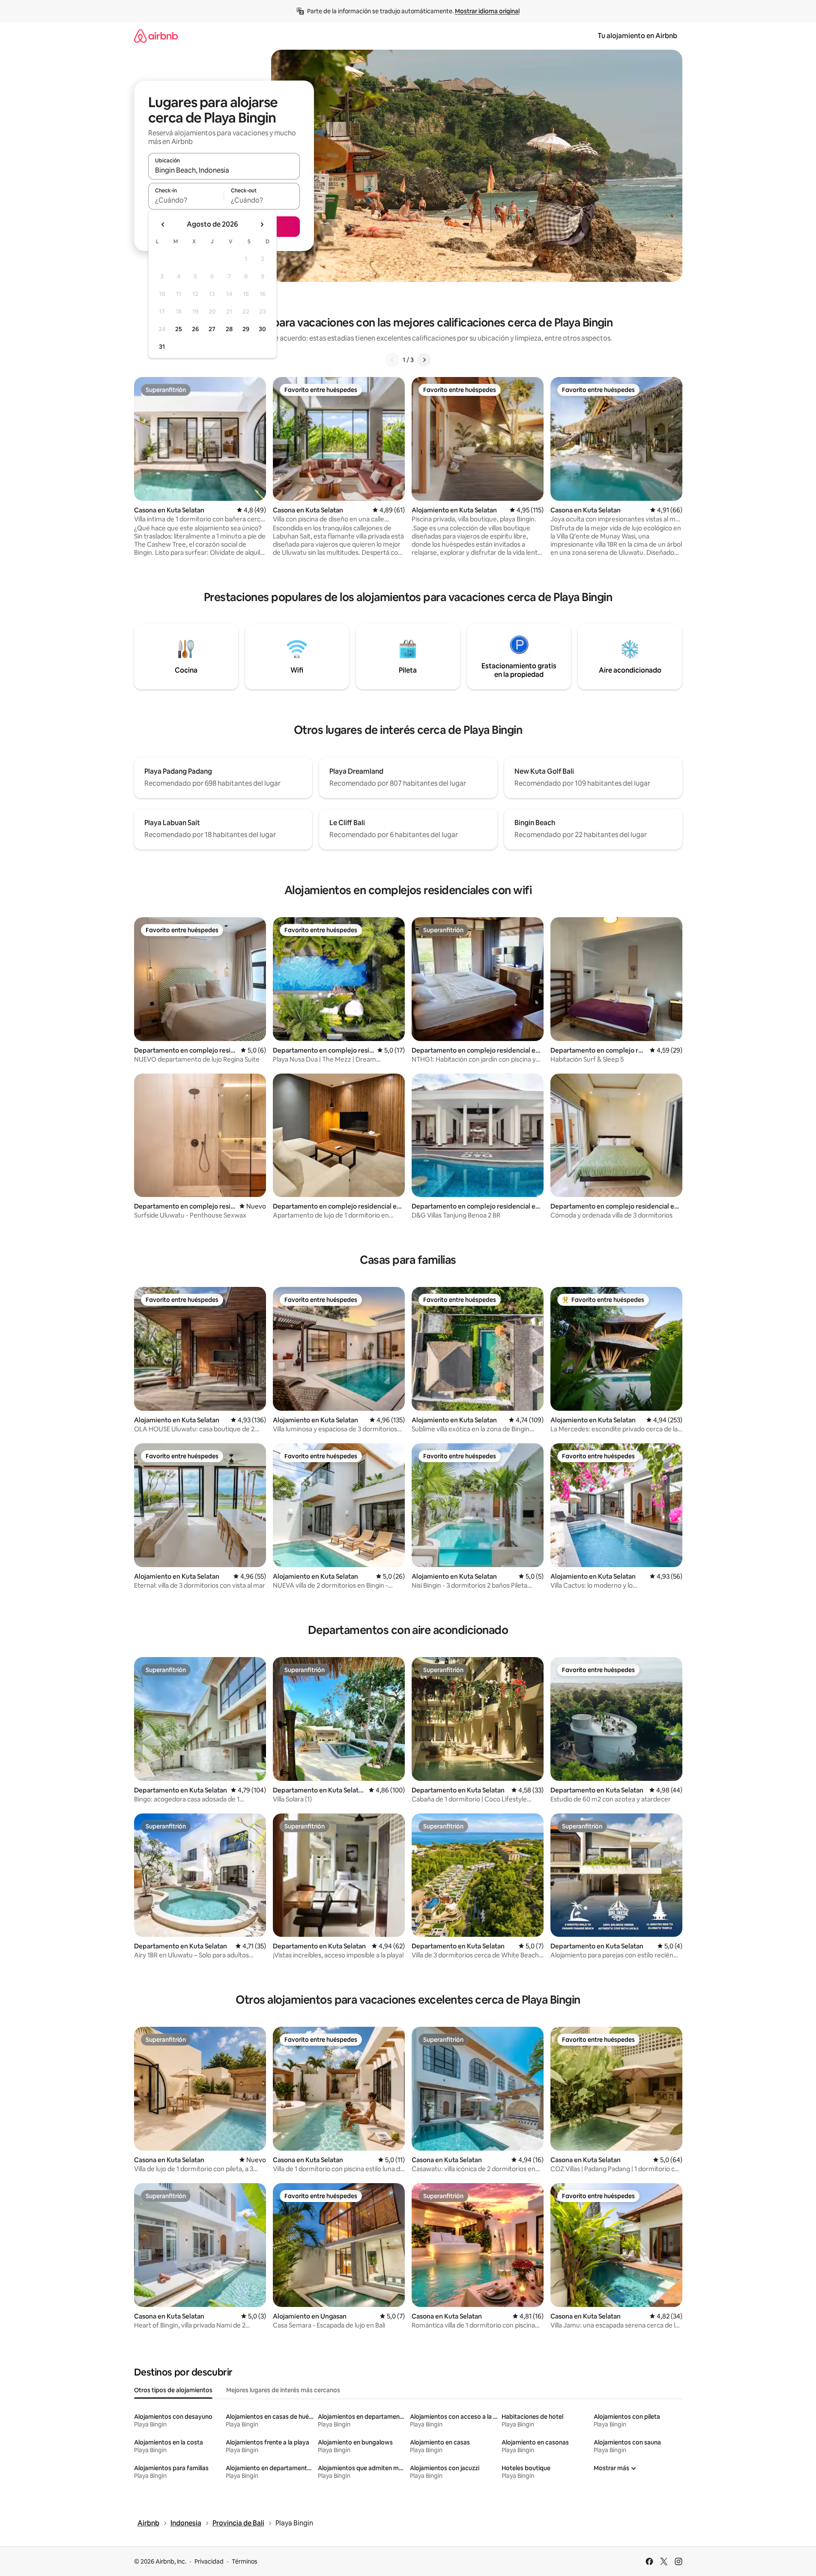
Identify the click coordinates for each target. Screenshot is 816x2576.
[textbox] (186, 200)
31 (162, 347)
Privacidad (209, 2561)
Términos (245, 2561)
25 (179, 329)
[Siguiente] (424, 360)
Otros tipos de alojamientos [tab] (173, 2390)
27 (212, 329)
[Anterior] (392, 360)
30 (262, 329)
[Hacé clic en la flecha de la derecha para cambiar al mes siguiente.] (262, 224)
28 (229, 329)
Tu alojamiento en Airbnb (637, 36)
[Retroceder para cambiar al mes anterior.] (163, 224)
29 (246, 329)
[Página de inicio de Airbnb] (156, 36)
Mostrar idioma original (487, 11)
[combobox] (224, 170)
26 (195, 329)
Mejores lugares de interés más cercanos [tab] (283, 2390)
